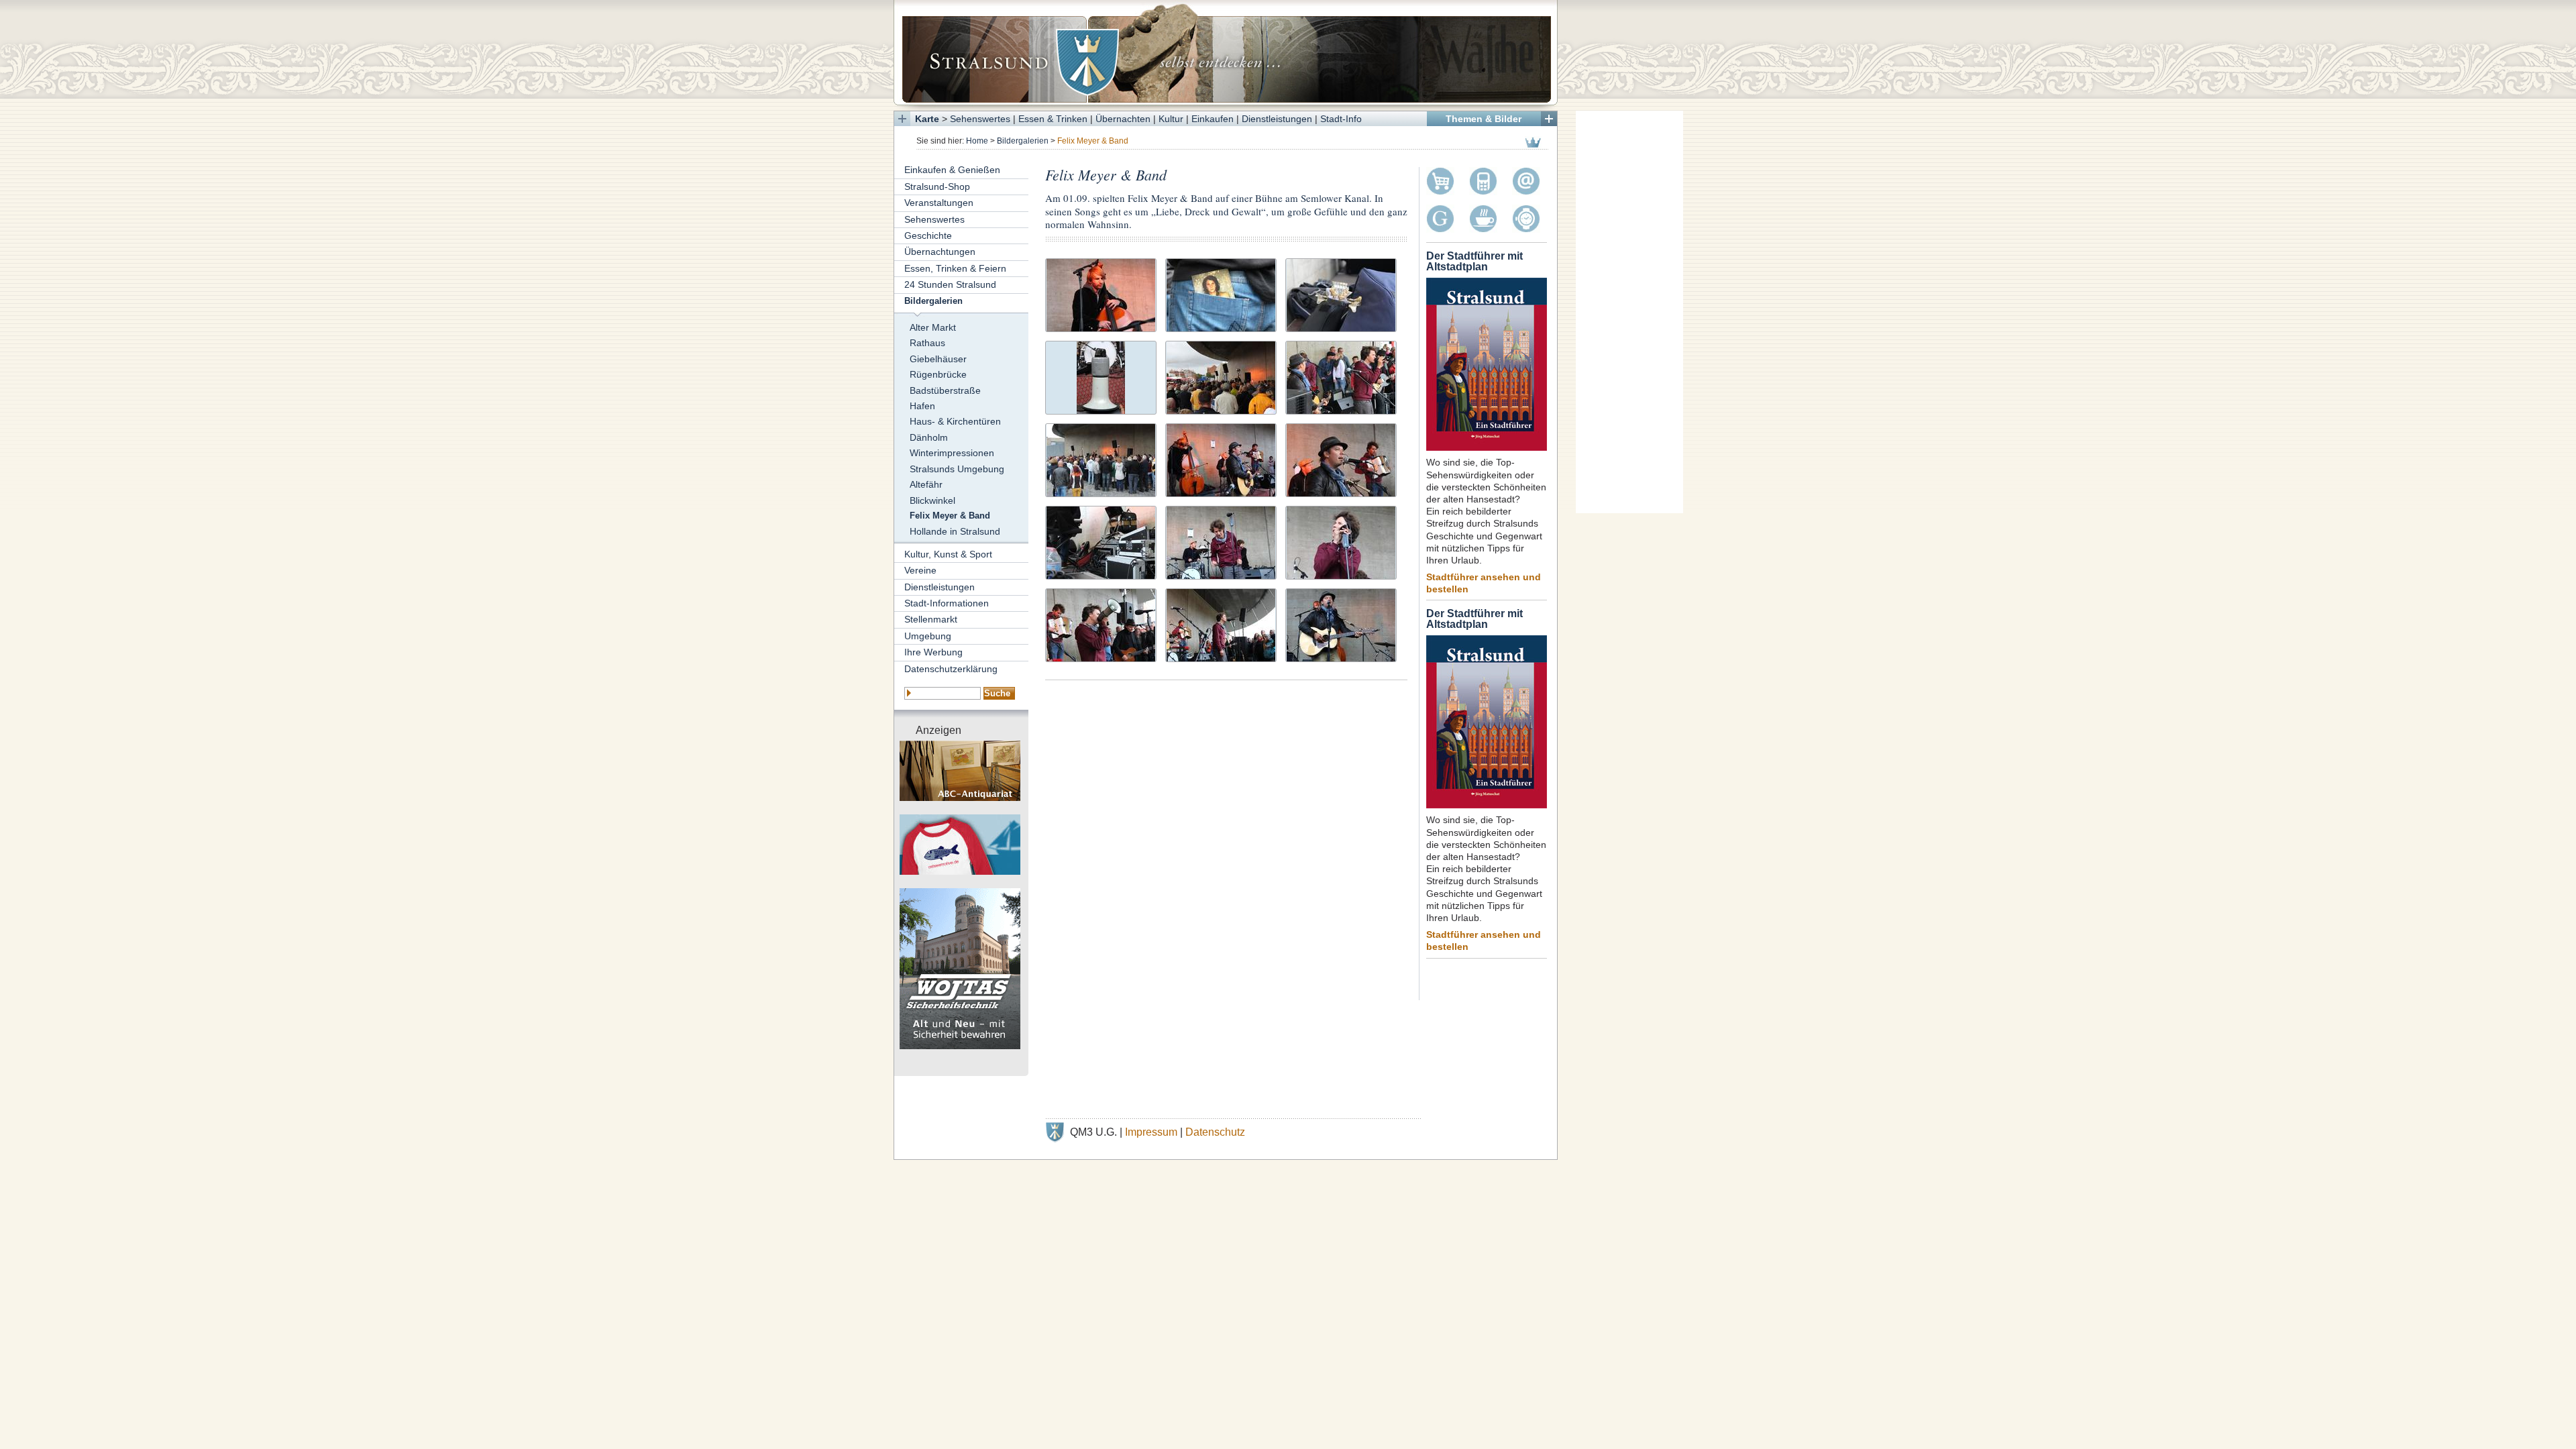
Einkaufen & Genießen (952, 170)
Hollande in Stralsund (955, 531)
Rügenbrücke (938, 374)
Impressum (1151, 1132)
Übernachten (1123, 119)
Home (977, 141)
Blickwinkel (932, 500)
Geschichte (928, 235)
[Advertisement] (1629, 312)
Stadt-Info (1341, 119)
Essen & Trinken (1053, 119)
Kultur (1171, 119)
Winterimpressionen (952, 453)
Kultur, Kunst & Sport (948, 554)
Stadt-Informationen (947, 603)
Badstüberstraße (945, 390)
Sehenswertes (980, 119)
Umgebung (928, 636)
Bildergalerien (1023, 141)
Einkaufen (1213, 119)
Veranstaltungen (939, 203)
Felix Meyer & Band (950, 516)
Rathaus (927, 343)
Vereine (920, 570)
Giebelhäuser (938, 359)
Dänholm (929, 437)
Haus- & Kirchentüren (955, 421)
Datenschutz (1215, 1132)
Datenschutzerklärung (951, 669)
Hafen (922, 406)
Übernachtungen (940, 252)
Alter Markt (933, 327)
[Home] (1226, 52)
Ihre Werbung (933, 652)
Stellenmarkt (931, 619)
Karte (927, 119)
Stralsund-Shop (937, 186)
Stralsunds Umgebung (957, 469)
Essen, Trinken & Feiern (955, 268)
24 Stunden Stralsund (950, 284)
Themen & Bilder (1484, 119)
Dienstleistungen (1277, 119)
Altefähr (926, 484)
